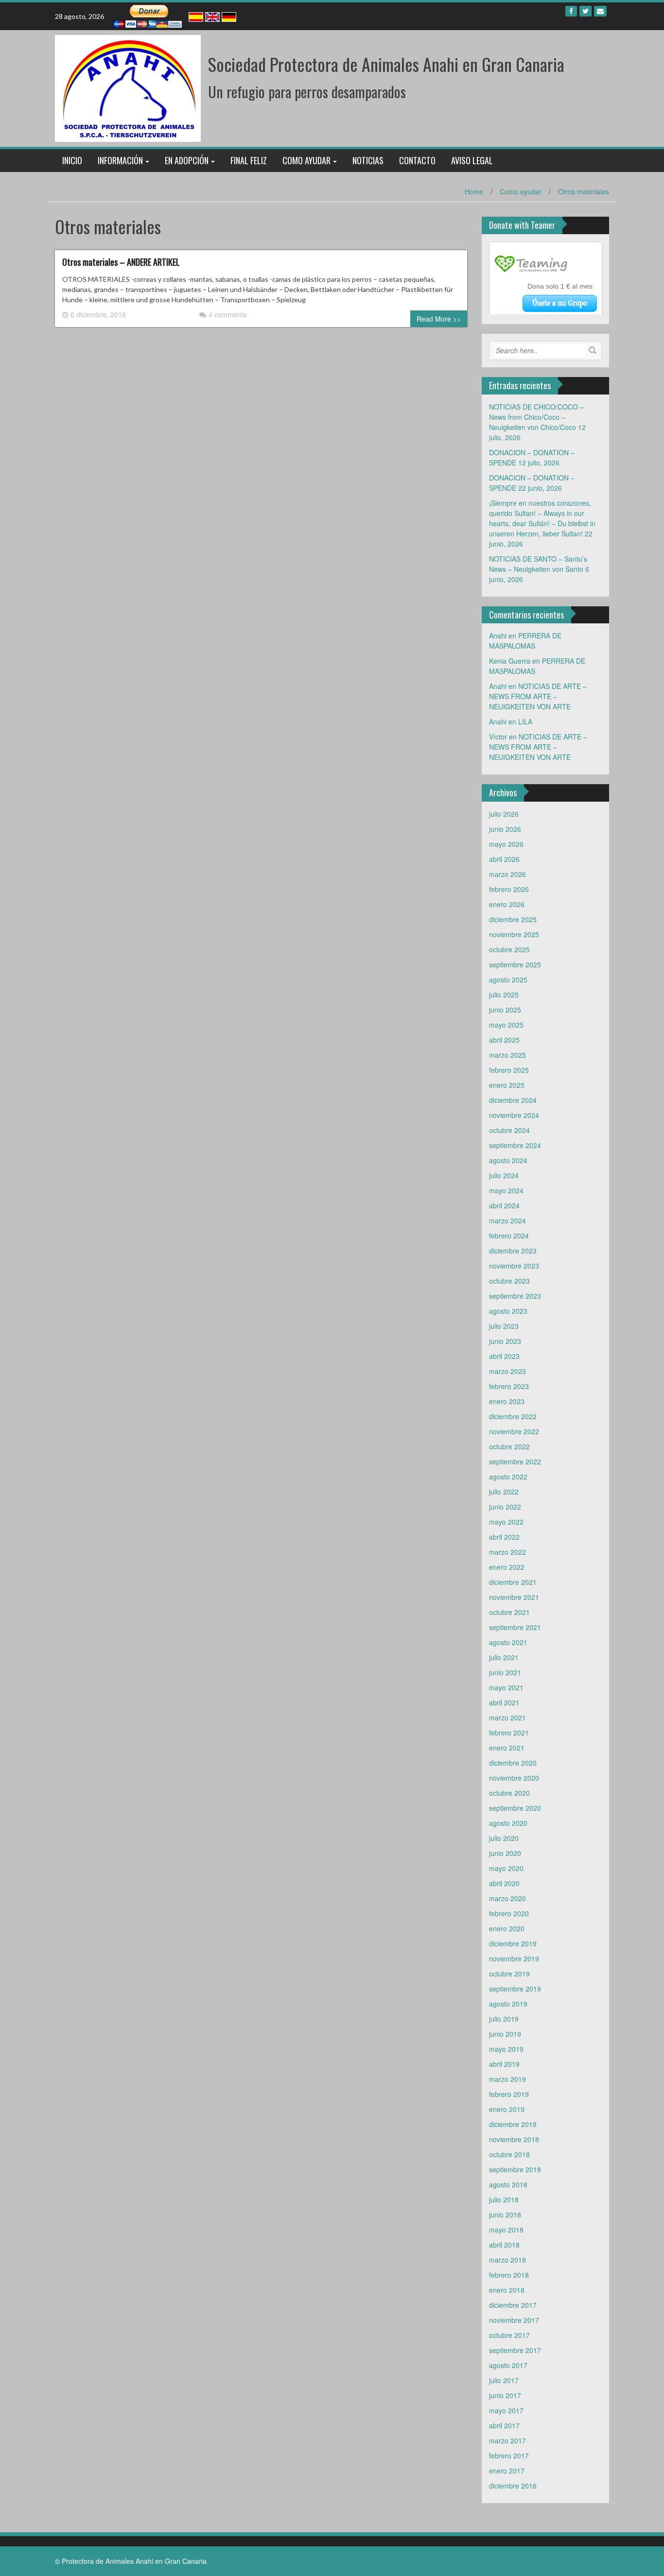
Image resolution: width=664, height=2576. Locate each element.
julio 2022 (504, 1492)
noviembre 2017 (514, 2320)
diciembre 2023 (513, 1251)
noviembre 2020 (514, 1778)
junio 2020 (505, 1853)
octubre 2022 (509, 1446)
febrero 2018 (509, 2275)
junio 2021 (505, 1672)
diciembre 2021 (513, 1582)
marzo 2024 (507, 1220)
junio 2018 (505, 2215)
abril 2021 (504, 1702)
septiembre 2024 (515, 1145)
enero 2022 (507, 1567)
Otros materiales (584, 191)
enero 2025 (507, 1085)
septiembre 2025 (515, 964)
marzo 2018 (507, 2260)
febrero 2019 (509, 2094)
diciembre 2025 (513, 919)
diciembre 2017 (513, 2305)
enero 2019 (507, 2109)
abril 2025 (504, 1040)
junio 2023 (505, 1341)
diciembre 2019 (513, 1943)
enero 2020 (507, 1928)
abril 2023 (504, 1356)
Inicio (72, 160)
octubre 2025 (509, 949)
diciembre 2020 (513, 1763)
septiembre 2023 (515, 1296)
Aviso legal (472, 160)
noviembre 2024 (514, 1115)
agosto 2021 (508, 1642)
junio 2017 (505, 2395)
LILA (525, 721)
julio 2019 (504, 2019)
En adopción (187, 160)
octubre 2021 (509, 1612)
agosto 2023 (508, 1311)
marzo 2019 (507, 2079)
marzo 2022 (507, 1552)
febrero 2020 (509, 1913)
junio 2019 (505, 2034)
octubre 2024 (509, 1130)
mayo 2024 (506, 1190)
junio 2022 (505, 1507)
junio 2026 (505, 829)
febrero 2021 (509, 1733)
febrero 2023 (509, 1386)
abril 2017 (504, 2425)
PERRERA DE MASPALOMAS (525, 641)
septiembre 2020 (515, 1808)
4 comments (227, 314)
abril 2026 (504, 859)
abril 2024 (504, 1205)
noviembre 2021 (514, 1597)
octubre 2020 (509, 1793)
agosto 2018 (508, 2184)
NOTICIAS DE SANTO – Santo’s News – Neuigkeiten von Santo (538, 564)
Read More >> (439, 319)
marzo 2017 (507, 2440)
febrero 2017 (509, 2456)
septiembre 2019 (515, 1989)
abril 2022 (504, 1537)
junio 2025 (505, 1010)
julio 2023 (504, 1326)
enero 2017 (507, 2471)
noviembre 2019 (514, 1958)
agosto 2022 (508, 1477)
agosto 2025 (508, 979)
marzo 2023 (507, 1371)
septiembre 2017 (515, 2350)
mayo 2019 (506, 2049)
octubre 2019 (509, 1974)
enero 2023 (507, 1401)
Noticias (368, 160)
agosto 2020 (508, 1823)
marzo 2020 (507, 1898)
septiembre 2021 (515, 1627)
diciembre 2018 (513, 2124)
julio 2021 (504, 1657)
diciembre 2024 (513, 1100)
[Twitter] (585, 11)
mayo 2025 (506, 1025)
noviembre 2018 (514, 2139)
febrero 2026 (509, 889)
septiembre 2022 (515, 1461)
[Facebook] (571, 11)
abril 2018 (504, 2245)
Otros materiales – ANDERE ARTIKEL (121, 262)
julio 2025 (504, 995)
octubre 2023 (509, 1281)
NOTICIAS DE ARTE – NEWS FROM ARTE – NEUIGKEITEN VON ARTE (538, 696)
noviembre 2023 (514, 1266)
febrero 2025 (509, 1070)
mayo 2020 (506, 1868)
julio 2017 (504, 2380)
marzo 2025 (507, 1055)
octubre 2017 (509, 2335)
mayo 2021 (506, 1687)
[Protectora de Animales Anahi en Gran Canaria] (128, 87)
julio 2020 (504, 1838)
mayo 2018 (506, 2230)
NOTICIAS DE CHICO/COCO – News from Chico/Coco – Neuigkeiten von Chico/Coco (536, 417)
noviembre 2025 (514, 934)
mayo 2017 (506, 2410)
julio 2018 (504, 2199)
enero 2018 (507, 2290)
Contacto (417, 160)
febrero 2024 (509, 1236)
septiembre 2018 (515, 2169)
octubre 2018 (509, 2154)
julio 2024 (504, 1175)
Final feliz (249, 160)
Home (474, 191)
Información (120, 160)
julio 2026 (504, 814)
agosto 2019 (508, 2004)
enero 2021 (507, 1748)
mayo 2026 (506, 844)
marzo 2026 (507, 874)
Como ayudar (306, 160)
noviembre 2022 (514, 1431)
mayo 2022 (506, 1522)
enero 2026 (507, 904)
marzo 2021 (507, 1717)
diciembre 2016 (513, 2486)
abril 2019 (504, 2064)
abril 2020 (504, 1883)
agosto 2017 (508, 2365)
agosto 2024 (508, 1160)
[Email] (600, 11)
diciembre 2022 (513, 1416)
